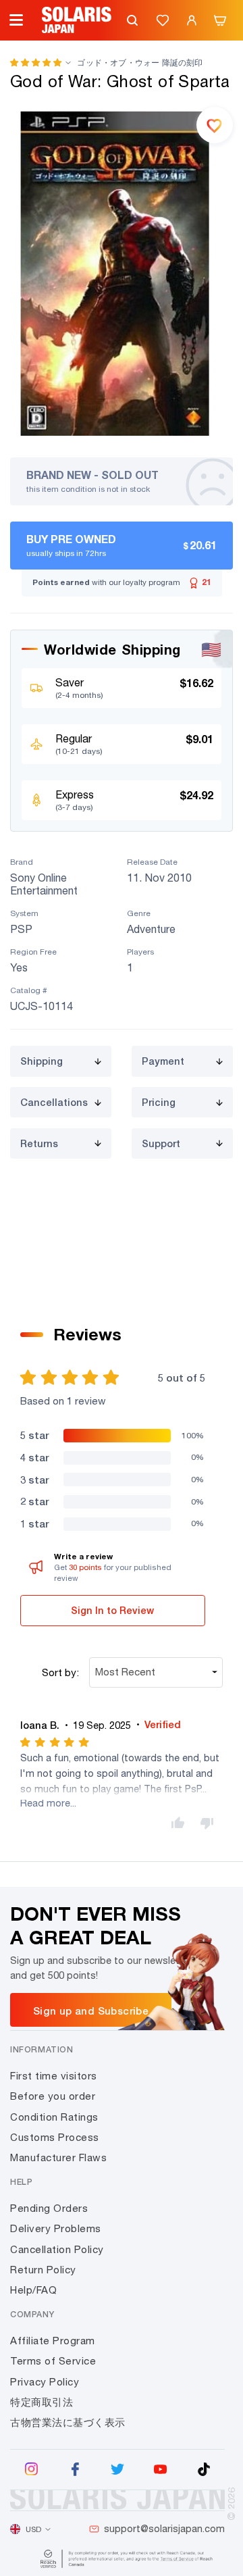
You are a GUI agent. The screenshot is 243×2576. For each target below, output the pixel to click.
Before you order (53, 2096)
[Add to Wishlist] (215, 125)
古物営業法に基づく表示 (68, 2422)
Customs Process (55, 2137)
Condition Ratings (54, 2117)
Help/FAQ (33, 2290)
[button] (36, 62)
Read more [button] (45, 1803)
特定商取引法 (42, 2402)
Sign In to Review (112, 1610)
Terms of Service (53, 2361)
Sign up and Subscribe (91, 2011)
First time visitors (54, 2076)
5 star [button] (34, 1435)
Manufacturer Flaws (58, 2157)
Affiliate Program (53, 2341)
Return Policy (43, 2270)
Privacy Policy (45, 2382)
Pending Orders (49, 2208)
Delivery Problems (56, 2228)
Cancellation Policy (57, 2249)
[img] (56, 1742)
